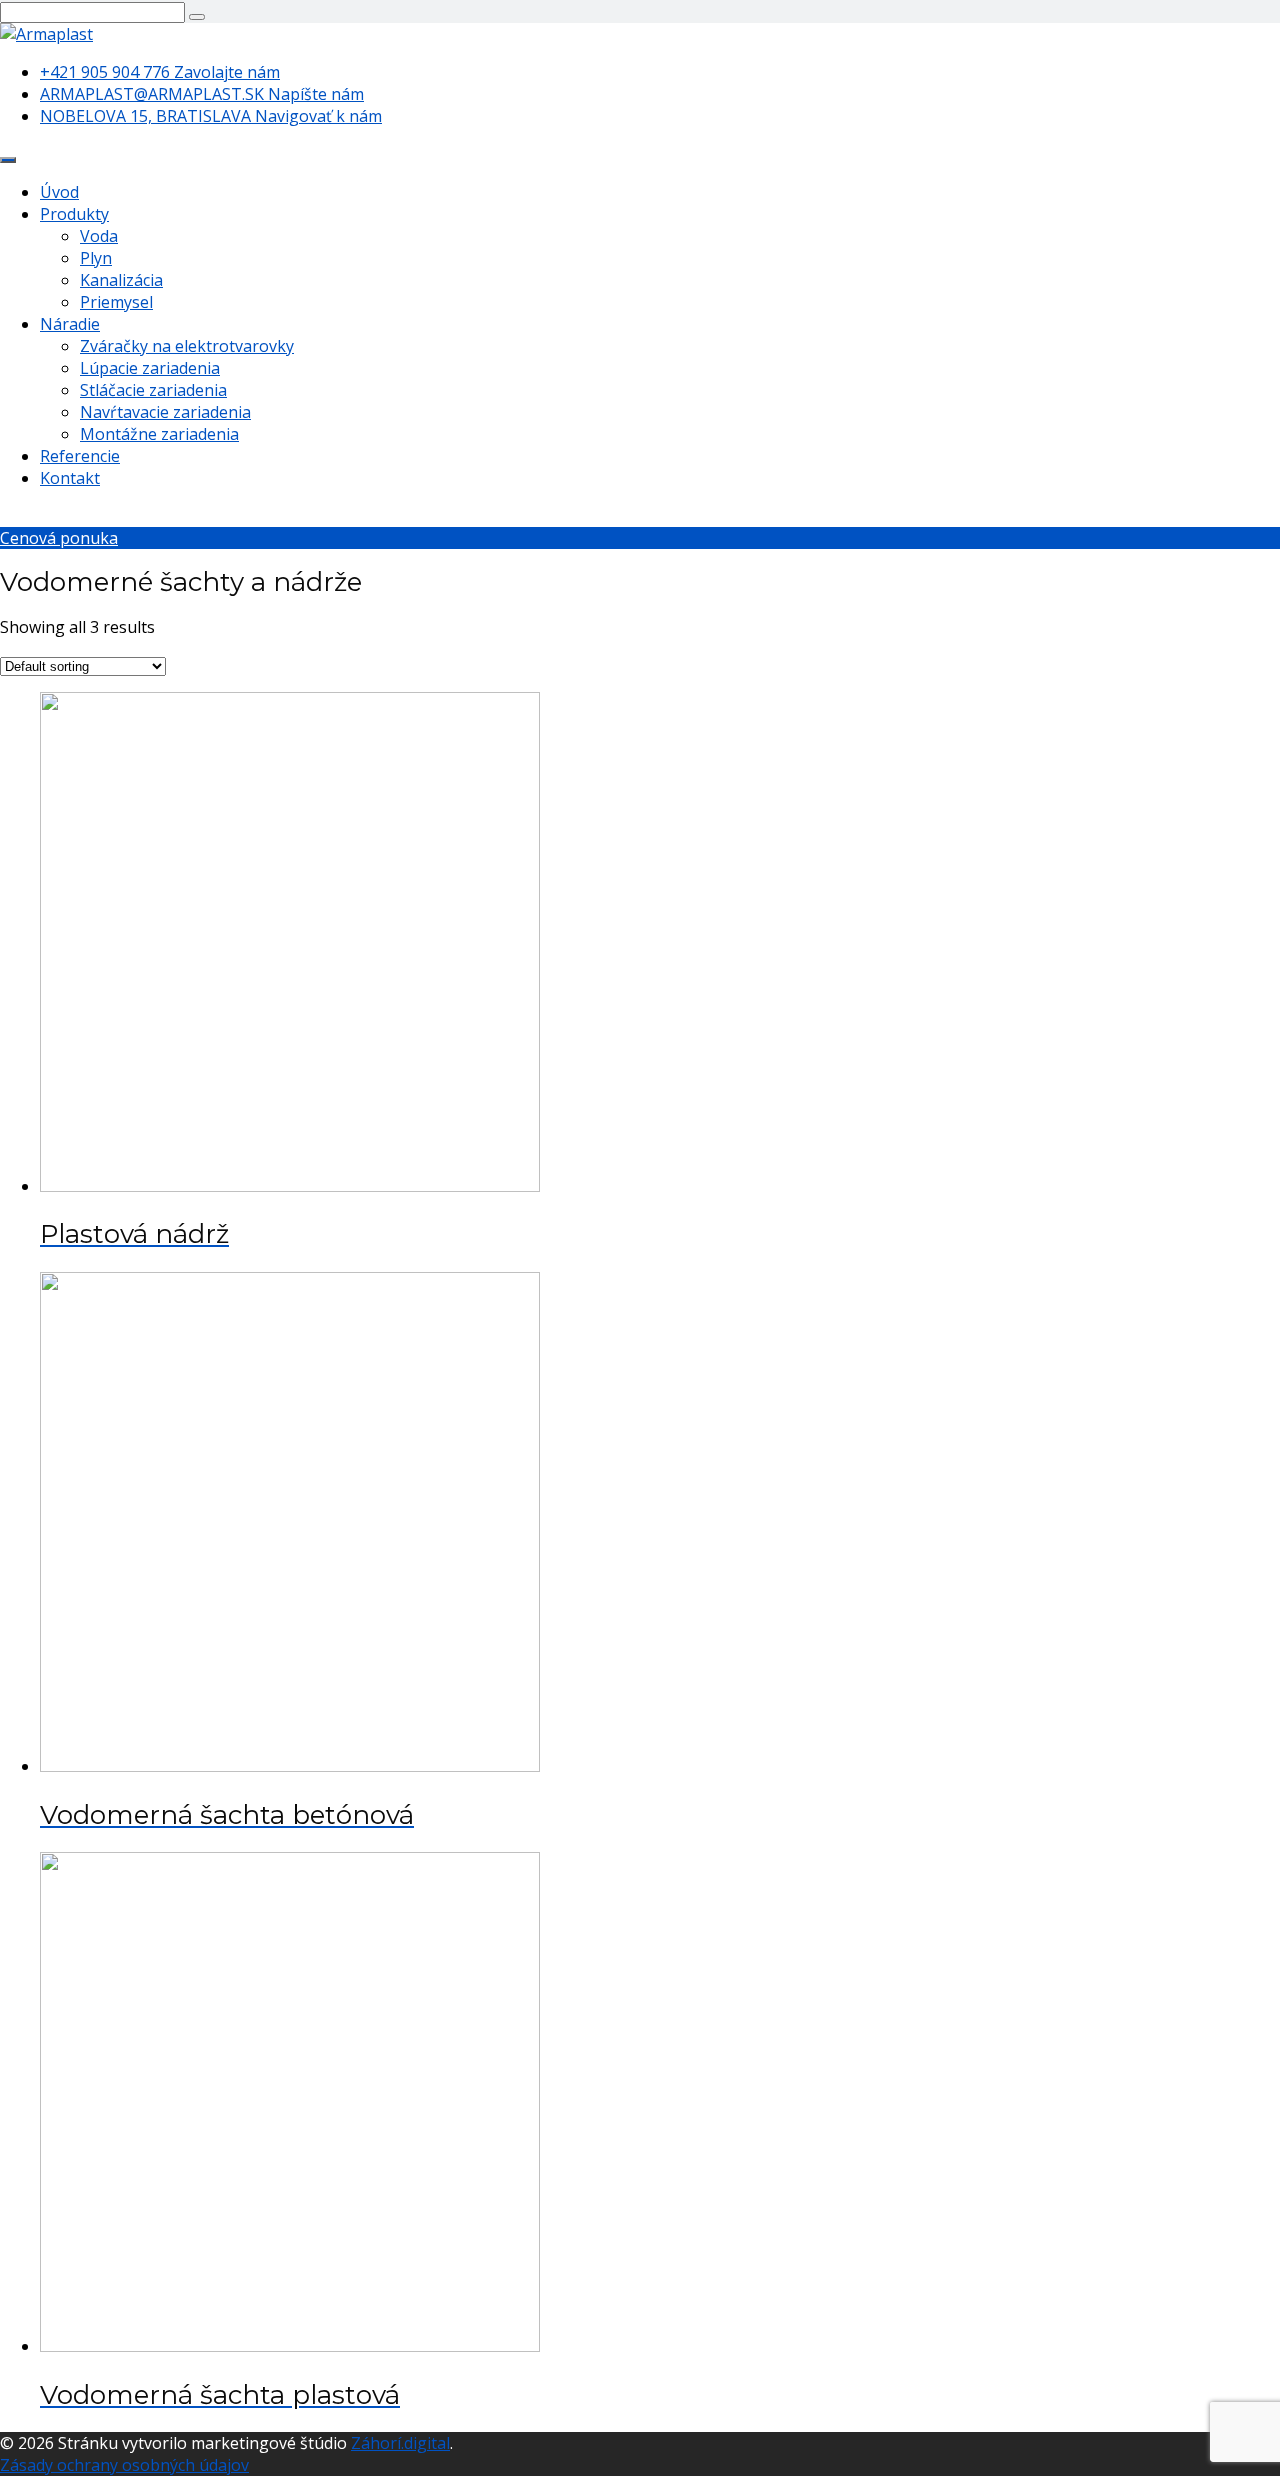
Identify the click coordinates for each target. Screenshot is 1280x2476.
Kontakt (70, 478)
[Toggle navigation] (8, 160)
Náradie (70, 324)
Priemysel (116, 302)
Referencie (80, 456)
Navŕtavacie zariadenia (165, 412)
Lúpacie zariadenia (150, 368)
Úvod (59, 192)
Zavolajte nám (160, 72)
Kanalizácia (121, 280)
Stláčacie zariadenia (153, 390)
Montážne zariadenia (159, 434)
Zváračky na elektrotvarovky (187, 346)
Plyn (96, 258)
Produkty (74, 214)
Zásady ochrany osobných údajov (124, 2465)
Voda (99, 236)
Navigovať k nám (211, 116)
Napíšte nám (202, 94)
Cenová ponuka (59, 538)
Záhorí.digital (400, 2443)
